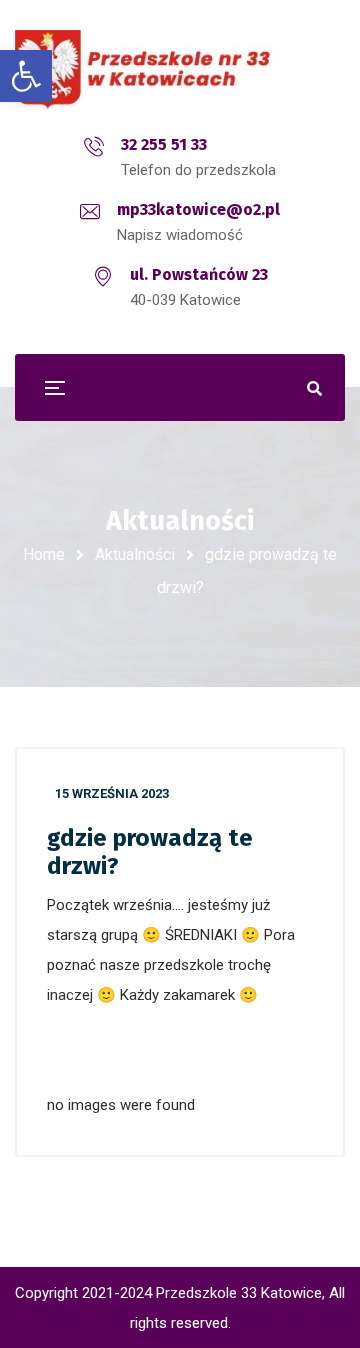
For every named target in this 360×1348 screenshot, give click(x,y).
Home (44, 554)
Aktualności (135, 554)
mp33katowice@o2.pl (198, 209)
